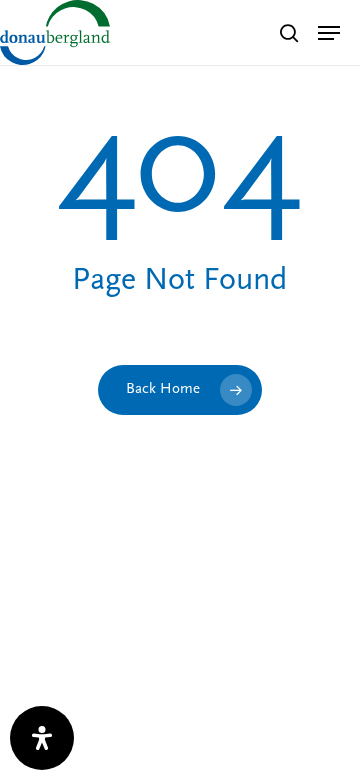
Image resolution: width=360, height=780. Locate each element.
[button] (329, 33)
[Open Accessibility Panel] (42, 738)
